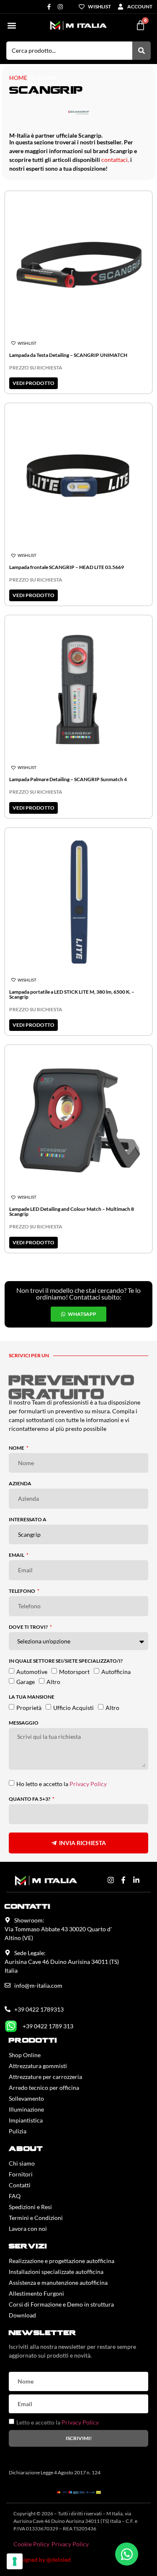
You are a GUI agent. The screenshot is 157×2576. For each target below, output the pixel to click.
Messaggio (24, 1723)
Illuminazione (26, 2109)
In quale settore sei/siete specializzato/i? (66, 1661)
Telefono (22, 1591)
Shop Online (25, 2055)
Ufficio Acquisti (73, 1707)
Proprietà (29, 1707)
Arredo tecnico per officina (44, 2088)
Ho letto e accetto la (62, 1784)
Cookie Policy (31, 2544)
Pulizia (18, 2131)
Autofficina (116, 1671)
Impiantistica (26, 2120)
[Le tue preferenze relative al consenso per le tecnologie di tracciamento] (15, 2561)
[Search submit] (142, 51)
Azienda (20, 1484)
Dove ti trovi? (29, 1627)
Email (17, 1555)
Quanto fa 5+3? (30, 1799)
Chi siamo (22, 2163)
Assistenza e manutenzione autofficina (58, 2283)
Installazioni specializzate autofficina (56, 2272)
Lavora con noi (28, 2229)
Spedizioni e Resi (30, 2207)
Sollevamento (26, 2098)
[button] (12, 25)
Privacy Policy (88, 1784)
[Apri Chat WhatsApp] (127, 2554)
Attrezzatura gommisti (38, 2066)
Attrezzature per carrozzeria (45, 2077)
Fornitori (21, 2174)
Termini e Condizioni (36, 2218)
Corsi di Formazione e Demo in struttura (61, 2304)
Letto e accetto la (58, 2422)
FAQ (15, 2196)
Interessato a (28, 1520)
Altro (53, 1681)
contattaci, (115, 160)
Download (22, 2315)
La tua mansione (32, 1697)
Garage (26, 1681)
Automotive (32, 1671)
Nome (17, 1448)
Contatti (20, 2185)
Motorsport (74, 1671)
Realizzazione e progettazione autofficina (62, 2261)
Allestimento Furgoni (36, 2293)
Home (18, 78)
